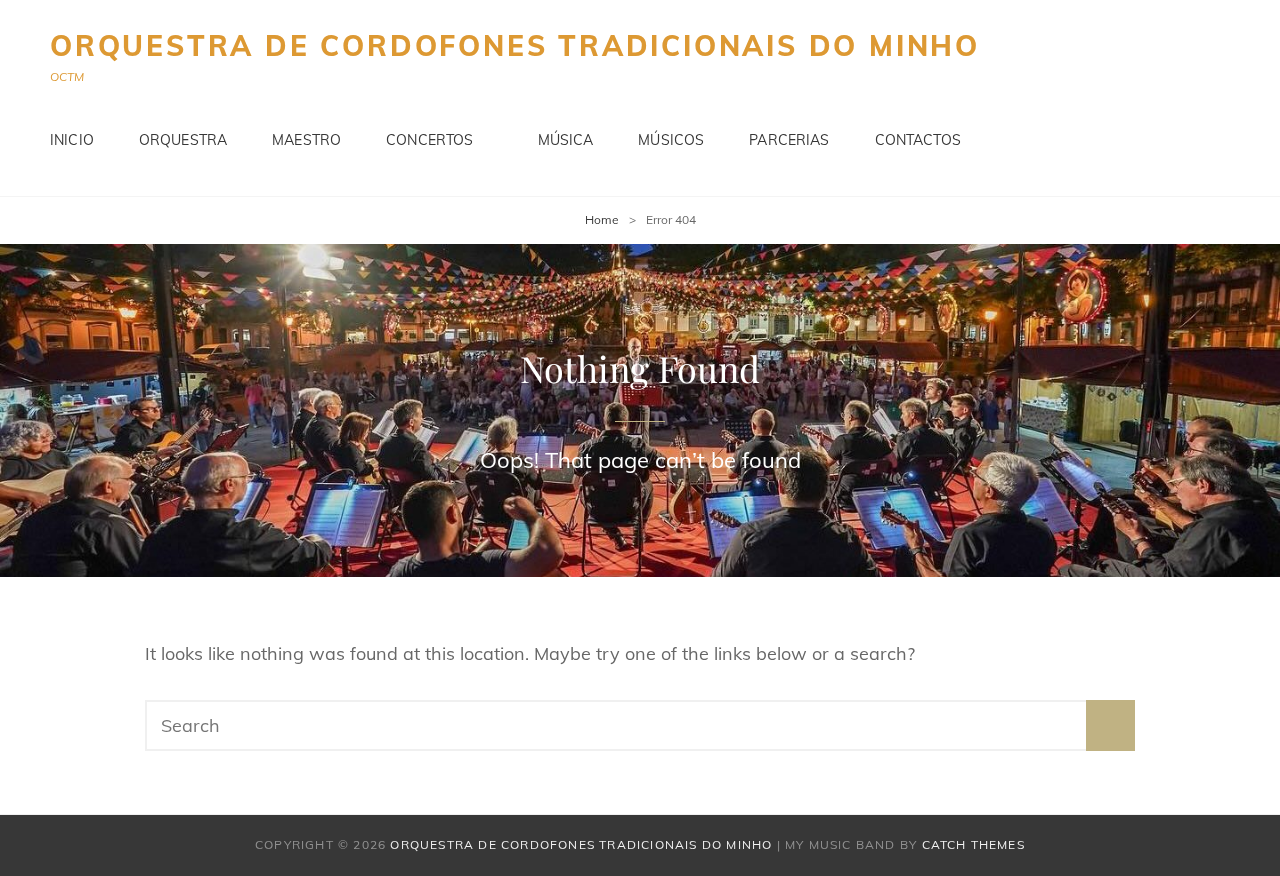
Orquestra (183, 140)
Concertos (429, 140)
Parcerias (789, 140)
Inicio (72, 140)
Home (602, 219)
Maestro (306, 140)
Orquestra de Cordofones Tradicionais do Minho (515, 45)
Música (566, 140)
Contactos (918, 140)
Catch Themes (973, 844)
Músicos (671, 140)
